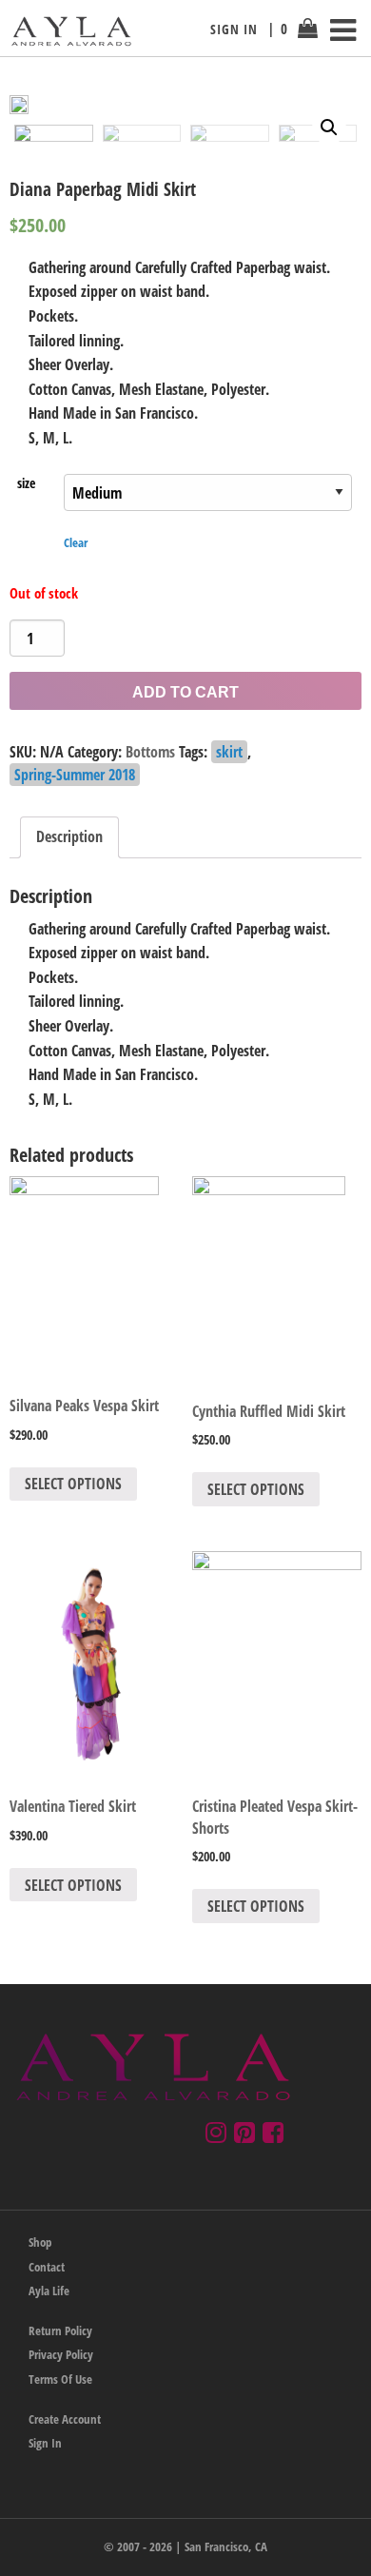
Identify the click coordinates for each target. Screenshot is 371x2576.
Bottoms (150, 752)
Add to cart (185, 692)
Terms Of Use (60, 2379)
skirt (229, 752)
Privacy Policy (61, 2354)
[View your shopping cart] (308, 35)
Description (69, 836)
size (26, 483)
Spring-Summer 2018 (75, 775)
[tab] (69, 837)
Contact (47, 2267)
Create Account (65, 2419)
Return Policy (60, 2330)
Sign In (234, 29)
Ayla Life (49, 2291)
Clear (76, 542)
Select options (73, 1484)
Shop (40, 2242)
